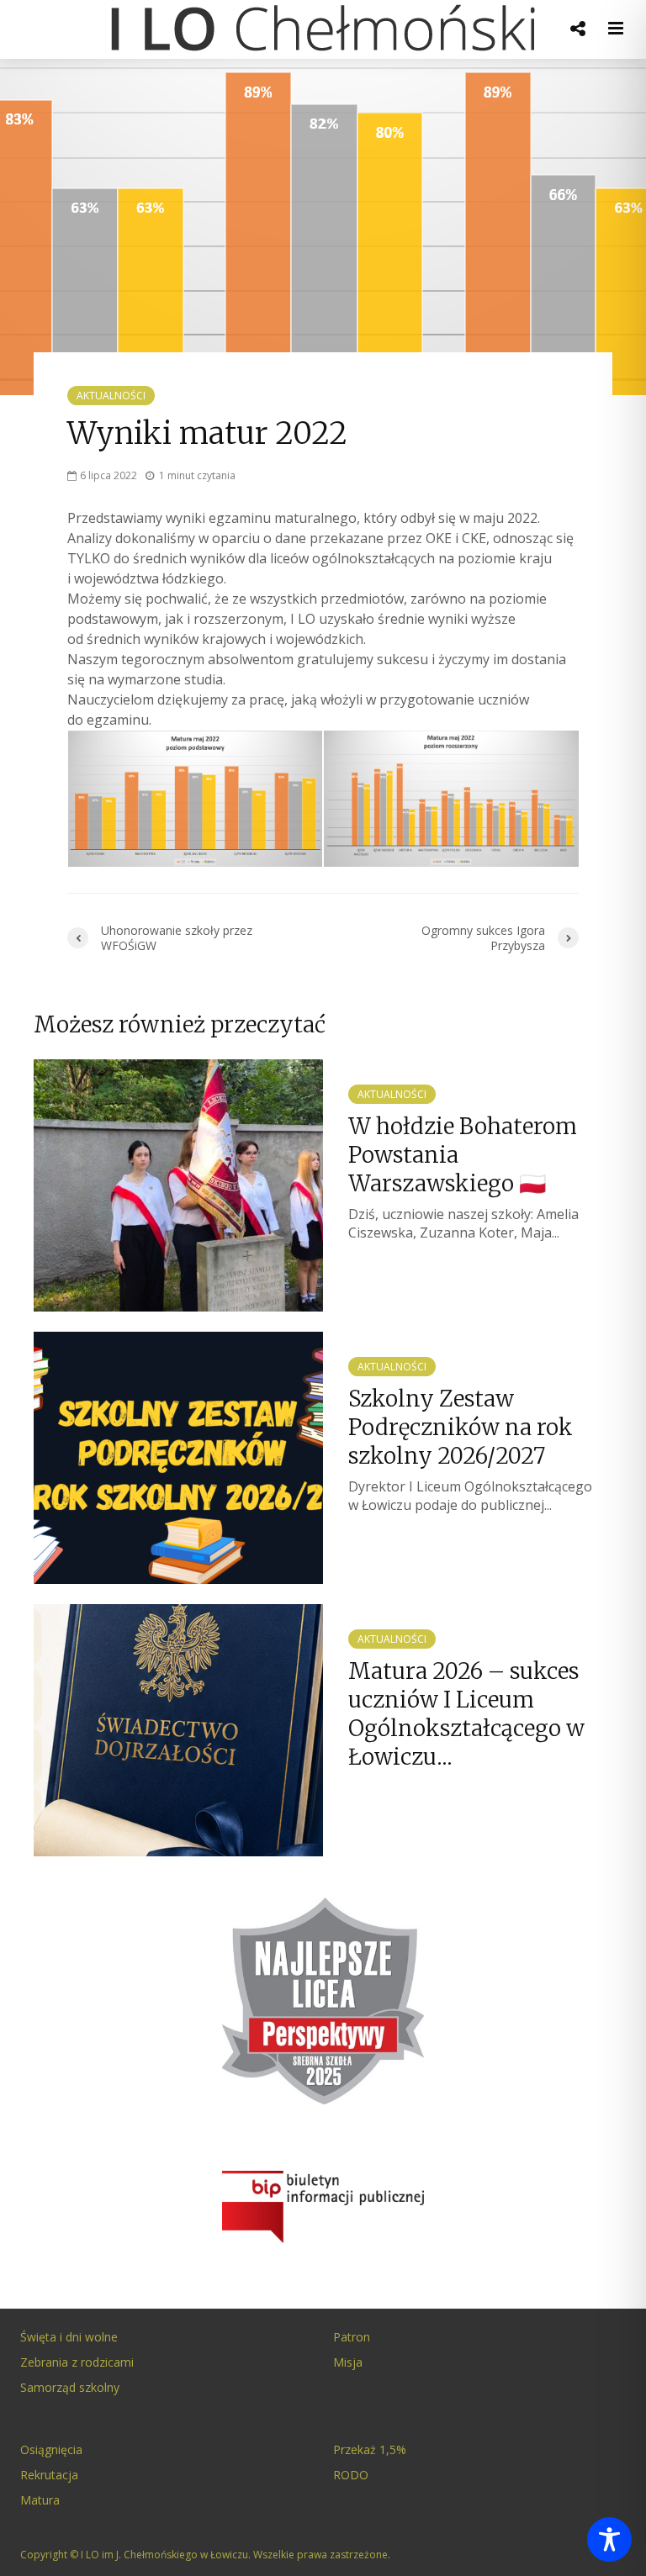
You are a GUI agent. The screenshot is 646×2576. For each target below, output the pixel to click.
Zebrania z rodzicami (77, 2362)
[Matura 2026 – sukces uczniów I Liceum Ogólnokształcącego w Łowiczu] (178, 1729)
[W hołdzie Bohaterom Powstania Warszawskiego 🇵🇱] (178, 1184)
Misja (348, 2362)
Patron (352, 2337)
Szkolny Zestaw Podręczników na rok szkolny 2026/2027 (461, 1427)
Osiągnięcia (51, 2449)
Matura (40, 2500)
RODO (351, 2475)
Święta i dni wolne (69, 2337)
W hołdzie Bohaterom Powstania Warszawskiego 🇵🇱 (463, 1155)
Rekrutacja (49, 2475)
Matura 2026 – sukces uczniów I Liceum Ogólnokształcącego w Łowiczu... (466, 1714)
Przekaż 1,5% (370, 2449)
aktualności (111, 396)
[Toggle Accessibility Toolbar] (609, 2539)
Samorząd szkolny (70, 2387)
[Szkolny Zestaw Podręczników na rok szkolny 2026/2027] (178, 1456)
